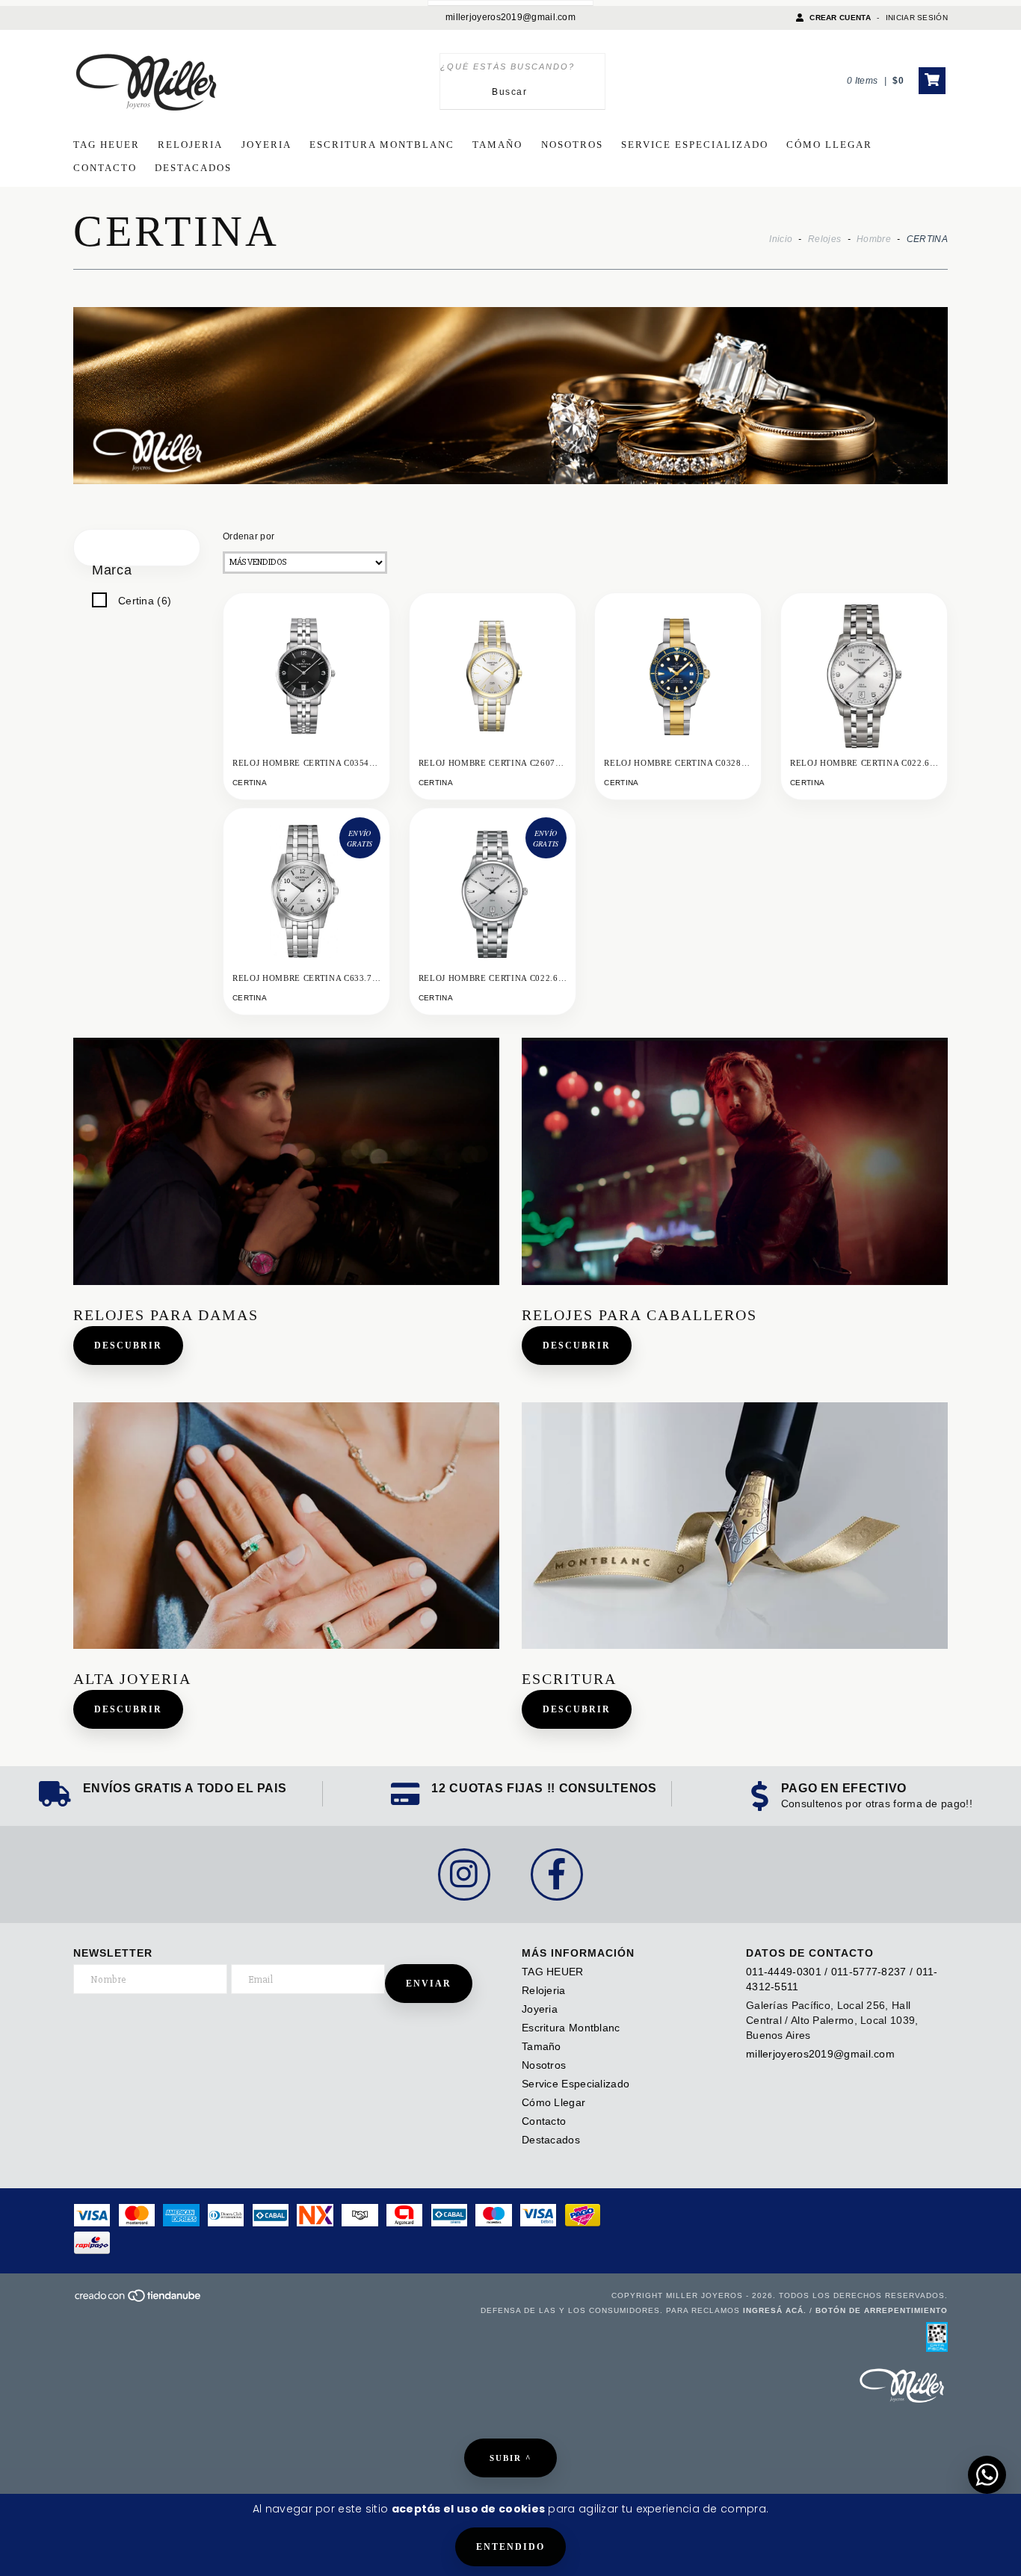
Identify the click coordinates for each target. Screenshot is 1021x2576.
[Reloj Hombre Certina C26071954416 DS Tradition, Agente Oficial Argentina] (493, 676)
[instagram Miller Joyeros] (464, 1874)
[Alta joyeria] (286, 1526)
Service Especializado (695, 145)
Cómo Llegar (829, 145)
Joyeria (266, 145)
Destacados (193, 168)
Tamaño (497, 145)
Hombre (874, 239)
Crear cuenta (840, 18)
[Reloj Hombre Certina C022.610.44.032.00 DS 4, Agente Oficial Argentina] (864, 676)
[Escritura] (735, 1526)
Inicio (781, 239)
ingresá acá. (775, 2310)
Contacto (105, 168)
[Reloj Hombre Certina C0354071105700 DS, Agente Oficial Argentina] (306, 676)
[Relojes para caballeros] (735, 1161)
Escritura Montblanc (382, 145)
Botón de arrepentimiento (882, 2310)
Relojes (824, 239)
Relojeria (190, 145)
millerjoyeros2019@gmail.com (510, 17)
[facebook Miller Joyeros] (557, 1874)
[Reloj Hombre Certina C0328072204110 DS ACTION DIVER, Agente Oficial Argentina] (678, 676)
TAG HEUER (107, 145)
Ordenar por (249, 536)
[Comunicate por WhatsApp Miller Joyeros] (987, 2475)
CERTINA (250, 783)
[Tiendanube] (139, 2301)
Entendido (510, 2547)
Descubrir (128, 1346)
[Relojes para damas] (286, 1161)
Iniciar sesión (917, 18)
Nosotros (572, 145)
